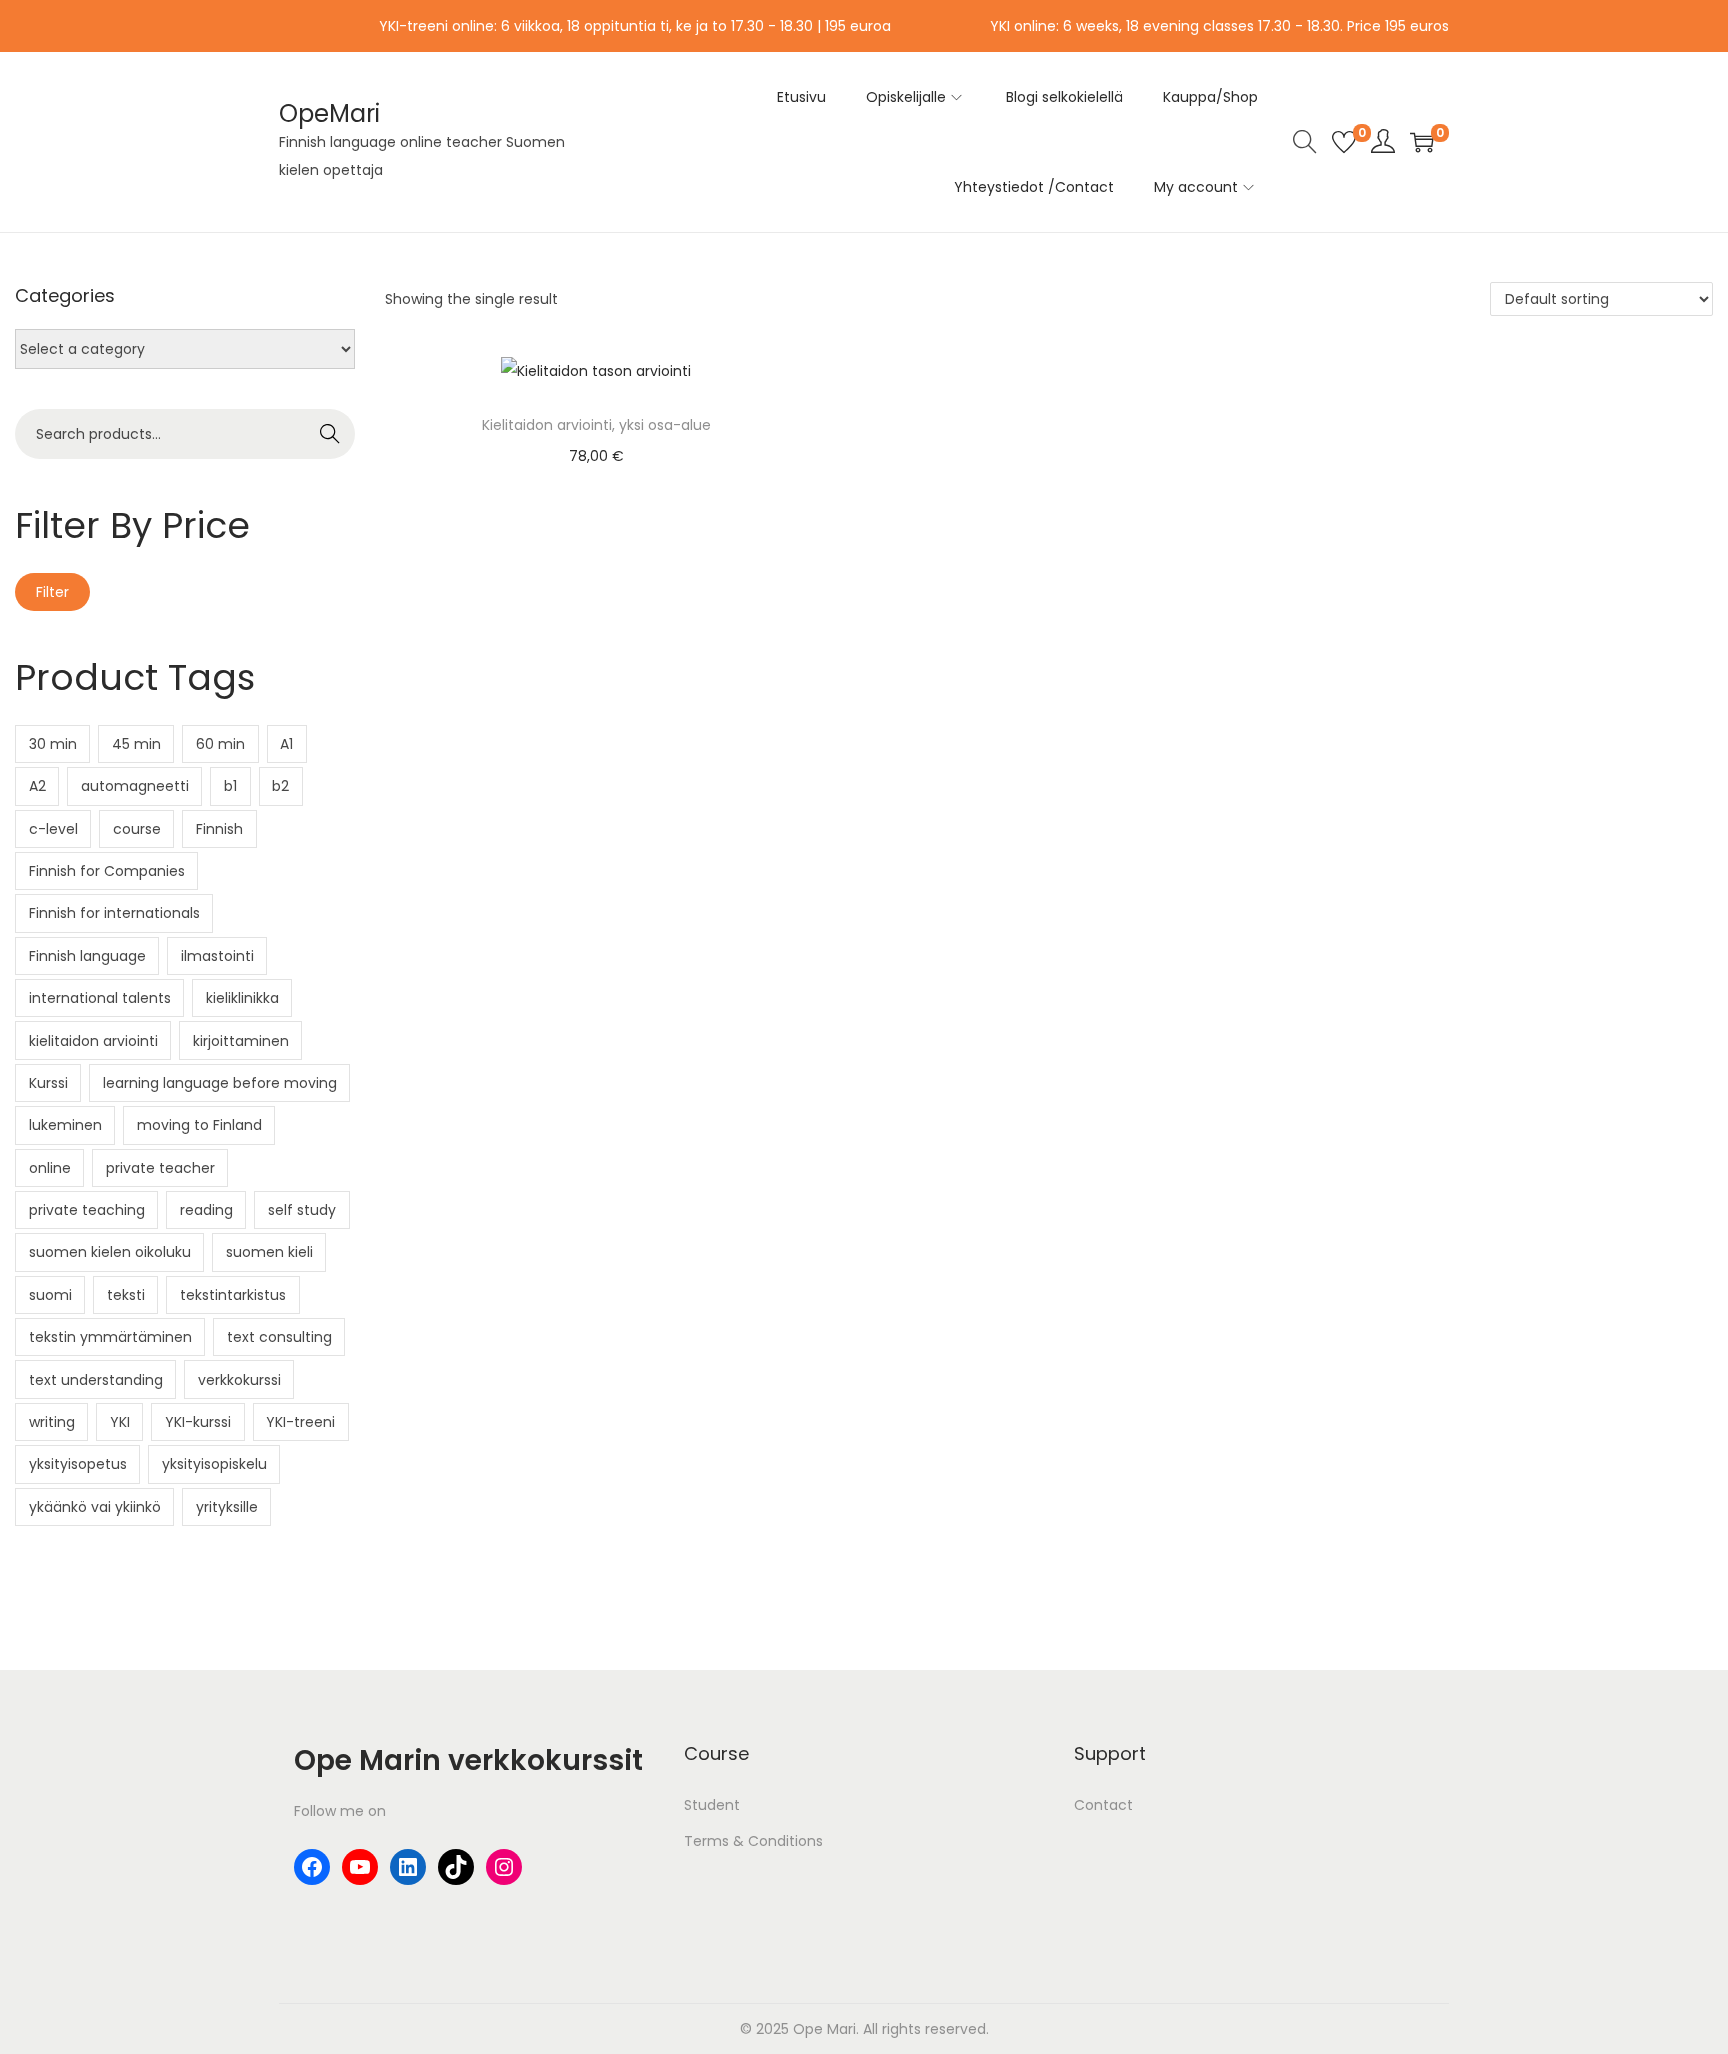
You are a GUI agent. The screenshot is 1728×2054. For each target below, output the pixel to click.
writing (52, 1422)
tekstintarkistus (233, 1295)
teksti (126, 1295)
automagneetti (135, 786)
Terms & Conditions (753, 1841)
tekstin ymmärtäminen (110, 1337)
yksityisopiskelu (214, 1464)
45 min (136, 744)
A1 (286, 744)
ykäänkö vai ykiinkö (95, 1507)
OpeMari (329, 113)
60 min (220, 744)
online (50, 1168)
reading (206, 1210)
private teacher (160, 1168)
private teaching (87, 1210)
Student (712, 1805)
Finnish (219, 829)
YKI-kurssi (198, 1422)
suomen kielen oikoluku (110, 1252)
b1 (230, 786)
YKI (120, 1422)
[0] (1344, 142)
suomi (50, 1295)
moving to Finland (199, 1125)
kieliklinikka (242, 998)
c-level (53, 829)
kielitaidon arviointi (93, 1041)
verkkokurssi (239, 1380)
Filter (52, 592)
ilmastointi (217, 956)
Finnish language (87, 956)
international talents (100, 998)
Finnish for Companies (107, 871)
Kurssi (48, 1083)
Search (329, 434)
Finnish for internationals (114, 913)
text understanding (96, 1380)
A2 (37, 786)
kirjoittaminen (241, 1041)
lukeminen (65, 1125)
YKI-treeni (300, 1422)
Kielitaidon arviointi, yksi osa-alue (596, 425)
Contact (1103, 1805)
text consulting (279, 1337)
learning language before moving (220, 1083)
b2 (280, 786)
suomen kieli (269, 1252)
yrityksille (227, 1507)
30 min (53, 744)
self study (302, 1210)
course (137, 829)
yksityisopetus (78, 1464)
